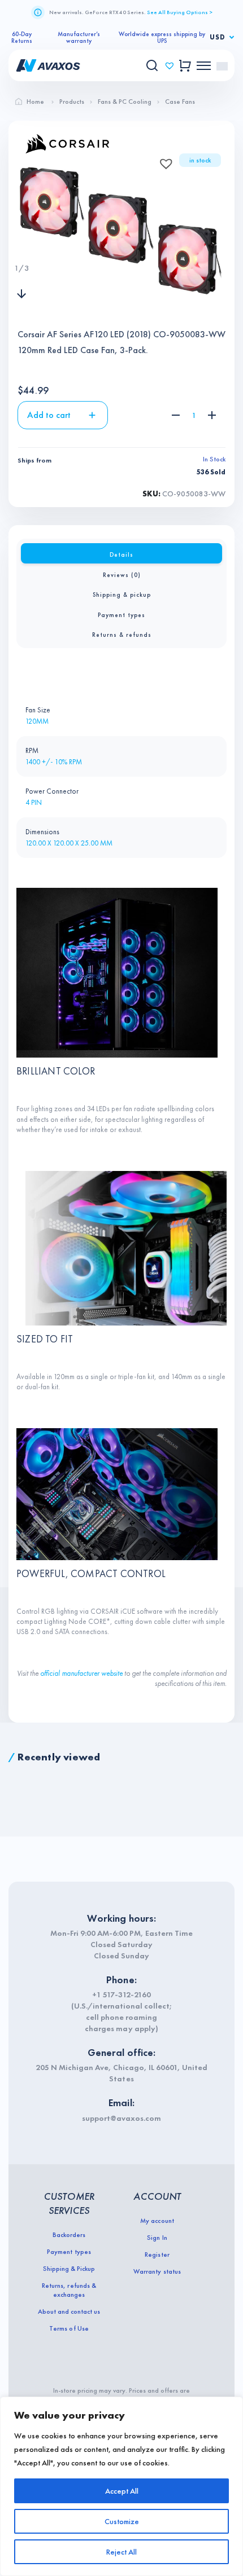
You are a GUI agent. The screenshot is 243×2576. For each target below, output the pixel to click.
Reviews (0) (122, 575)
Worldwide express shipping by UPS (162, 37)
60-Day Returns (22, 37)
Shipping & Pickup (69, 2269)
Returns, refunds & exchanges (69, 2290)
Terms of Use (69, 2328)
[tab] (121, 553)
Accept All (122, 2491)
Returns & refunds (122, 635)
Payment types (121, 615)
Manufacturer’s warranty (79, 37)
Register (157, 2254)
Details (121, 554)
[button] (163, 160)
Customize (122, 2521)
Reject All (121, 2552)
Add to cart (49, 415)
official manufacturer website (82, 1673)
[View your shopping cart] (185, 66)
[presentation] (21, 245)
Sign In (157, 2238)
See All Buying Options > (180, 12)
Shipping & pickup (122, 595)
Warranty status (157, 2271)
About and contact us (69, 2311)
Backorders (69, 2235)
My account (157, 2221)
